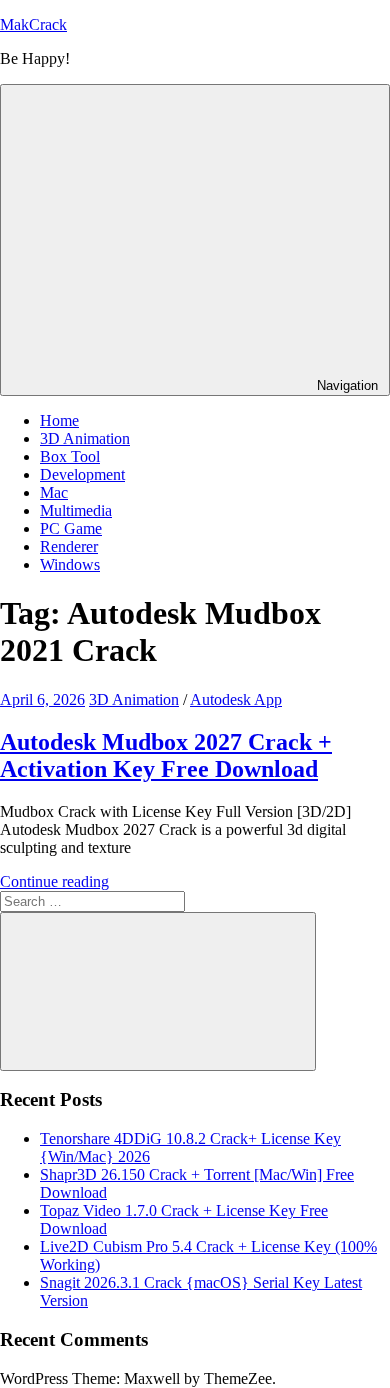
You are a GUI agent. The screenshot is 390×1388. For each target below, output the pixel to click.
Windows (70, 564)
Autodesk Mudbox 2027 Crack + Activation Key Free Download (166, 755)
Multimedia (76, 510)
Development (82, 474)
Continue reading (54, 881)
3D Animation (85, 438)
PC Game (71, 528)
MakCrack (33, 24)
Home (59, 420)
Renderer (69, 546)
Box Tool (70, 456)
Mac (54, 492)
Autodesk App (236, 699)
